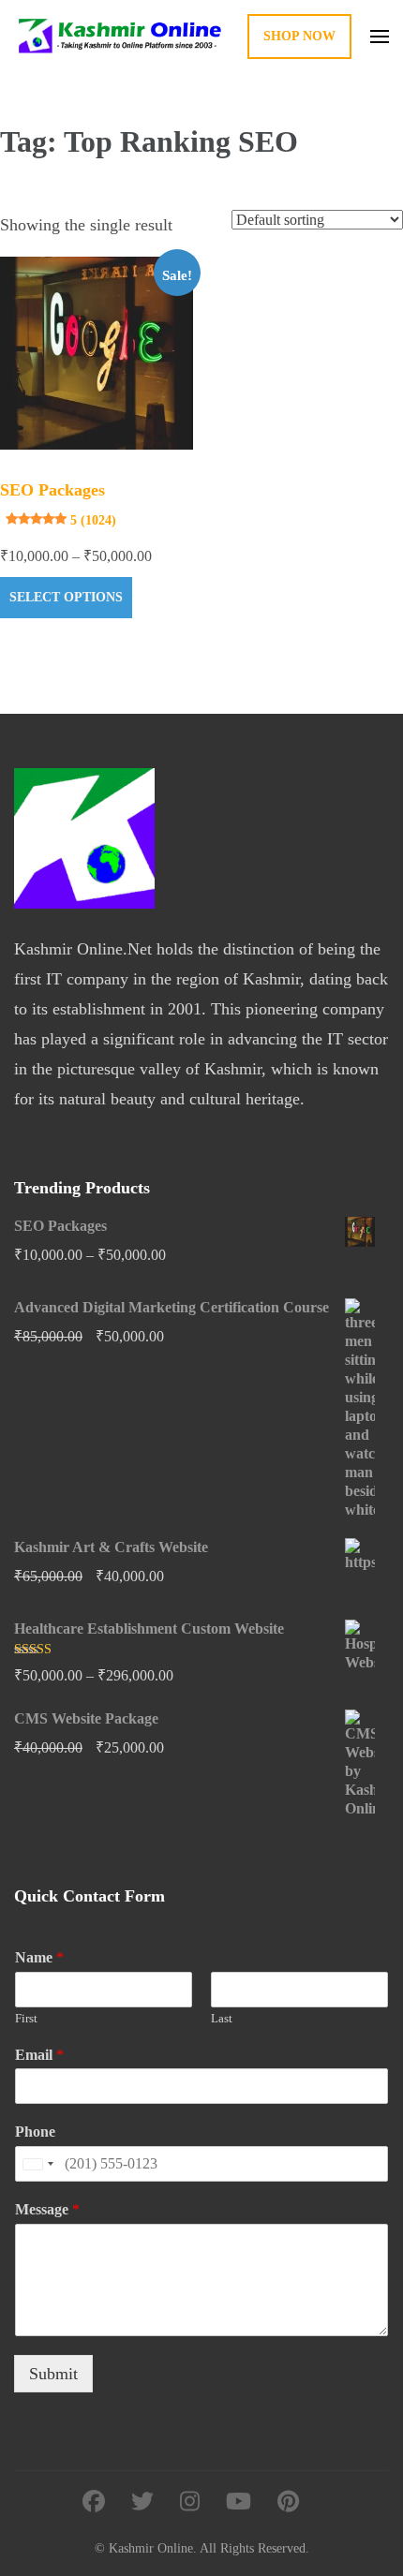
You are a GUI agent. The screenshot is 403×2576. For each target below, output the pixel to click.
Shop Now (299, 36)
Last (222, 2018)
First (26, 2018)
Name (39, 1957)
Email (39, 2055)
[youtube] (239, 2502)
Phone (35, 2132)
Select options (66, 597)
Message (47, 2209)
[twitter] (142, 2502)
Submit (53, 2374)
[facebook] (94, 2502)
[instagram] (190, 2502)
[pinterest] (288, 2502)
